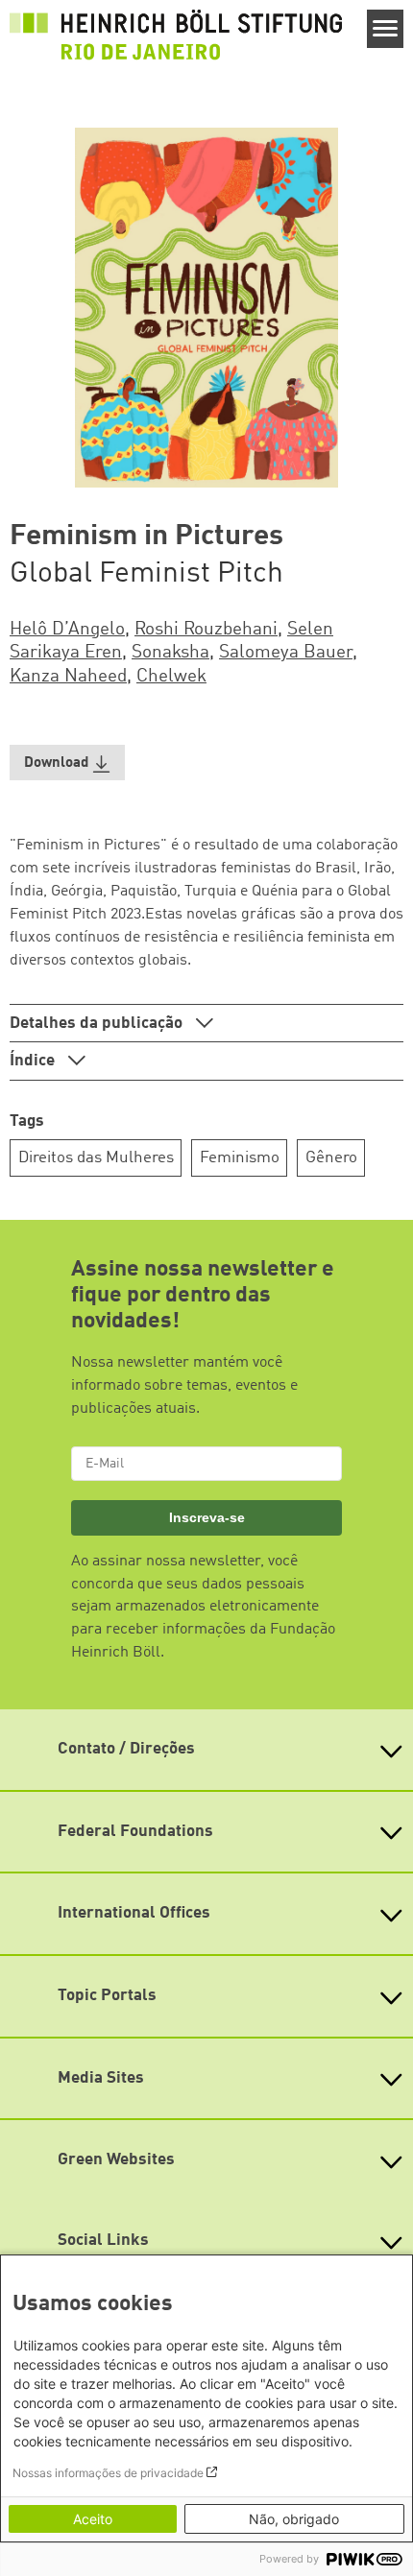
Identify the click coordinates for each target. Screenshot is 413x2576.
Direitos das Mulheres (96, 1158)
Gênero (331, 1158)
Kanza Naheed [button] (68, 677)
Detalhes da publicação (98, 1024)
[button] (67, 763)
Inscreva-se (207, 1517)
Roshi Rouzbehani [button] (206, 630)
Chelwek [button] (171, 677)
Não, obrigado (294, 2519)
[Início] (176, 35)
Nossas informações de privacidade (108, 2473)
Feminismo (240, 1158)
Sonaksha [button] (170, 653)
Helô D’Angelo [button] (67, 630)
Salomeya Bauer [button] (286, 653)
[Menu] (386, 29)
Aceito (93, 2519)
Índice (34, 1061)
